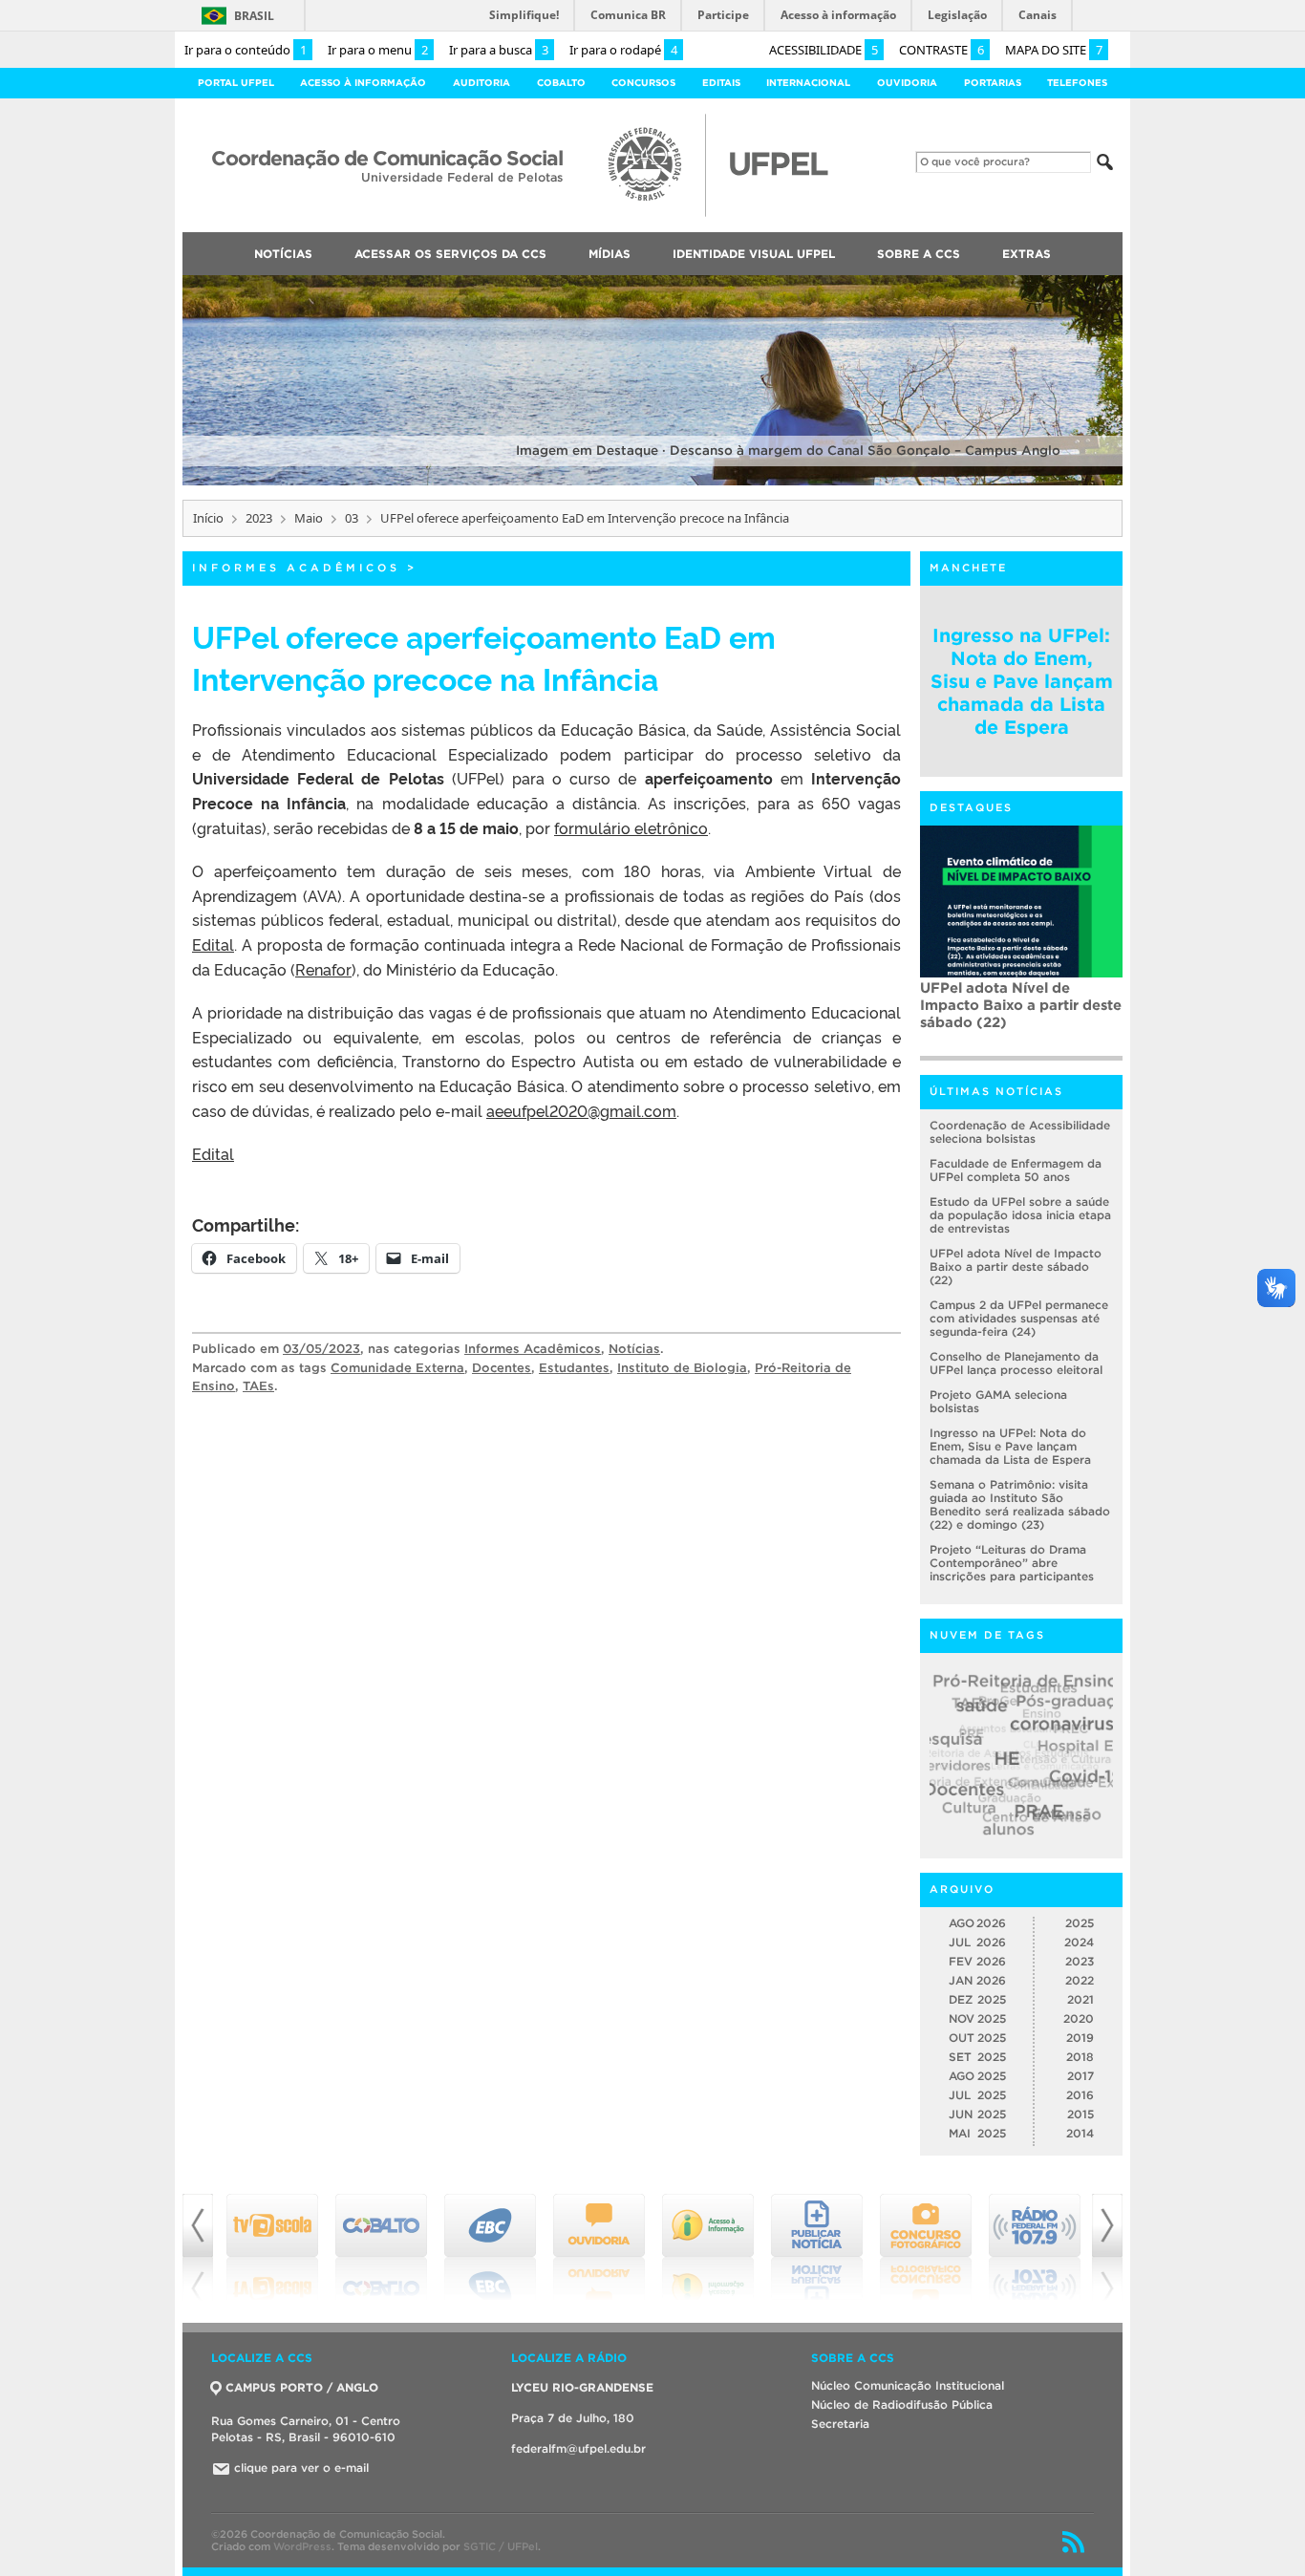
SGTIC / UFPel (501, 2546)
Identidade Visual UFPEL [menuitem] (754, 254)
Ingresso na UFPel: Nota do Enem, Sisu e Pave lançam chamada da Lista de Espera (1022, 681)
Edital (213, 944)
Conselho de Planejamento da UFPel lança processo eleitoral (1016, 1363)
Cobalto (561, 83)
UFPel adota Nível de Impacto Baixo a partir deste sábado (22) (1016, 1267)
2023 (259, 518)
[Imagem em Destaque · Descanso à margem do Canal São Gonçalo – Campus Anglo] (652, 482)
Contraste (941, 50)
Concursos (643, 83)
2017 (1080, 2076)
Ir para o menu (378, 50)
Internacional (808, 83)
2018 (1080, 2057)
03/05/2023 (321, 1349)
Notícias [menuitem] (283, 254)
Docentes (502, 1368)
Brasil (254, 16)
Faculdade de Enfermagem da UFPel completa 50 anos (1016, 1170)
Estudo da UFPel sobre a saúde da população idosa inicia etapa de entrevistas (1020, 1215)
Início (208, 518)
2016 (1080, 2095)
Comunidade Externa (397, 1368)
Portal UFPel (236, 83)
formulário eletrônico (631, 827)
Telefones (1077, 83)
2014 (1080, 2133)
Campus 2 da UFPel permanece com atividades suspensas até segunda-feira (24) (1020, 1013)
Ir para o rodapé (623, 50)
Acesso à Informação (363, 83)
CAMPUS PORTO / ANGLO (302, 2387)
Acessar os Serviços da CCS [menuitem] (450, 254)
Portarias (993, 83)
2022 (1080, 1980)
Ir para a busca (499, 50)
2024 (1079, 1942)
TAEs (258, 1386)
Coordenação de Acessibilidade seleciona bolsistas (1020, 1132)
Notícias (634, 1349)
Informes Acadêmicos (296, 568)
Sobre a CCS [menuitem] (919, 254)
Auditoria (481, 83)
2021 (1080, 1999)
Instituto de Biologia (682, 1368)
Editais (721, 83)
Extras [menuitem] (1027, 254)
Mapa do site (1054, 50)
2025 (1080, 1923)
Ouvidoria (907, 83)
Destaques (971, 807)
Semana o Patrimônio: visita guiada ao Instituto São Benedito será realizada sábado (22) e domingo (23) (1020, 1504)
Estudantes (574, 1368)
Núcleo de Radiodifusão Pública (902, 2404)
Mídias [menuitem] (610, 254)
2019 (1080, 2038)
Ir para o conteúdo (246, 50)
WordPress (302, 2546)
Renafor (323, 969)
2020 (1079, 2018)
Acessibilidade (824, 50)
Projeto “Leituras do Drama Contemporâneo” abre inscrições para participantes (1012, 1563)
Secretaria (840, 2424)
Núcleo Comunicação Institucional (908, 2385)
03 (352, 518)
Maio (309, 518)
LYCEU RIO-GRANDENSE (582, 2387)
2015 (1080, 2114)
